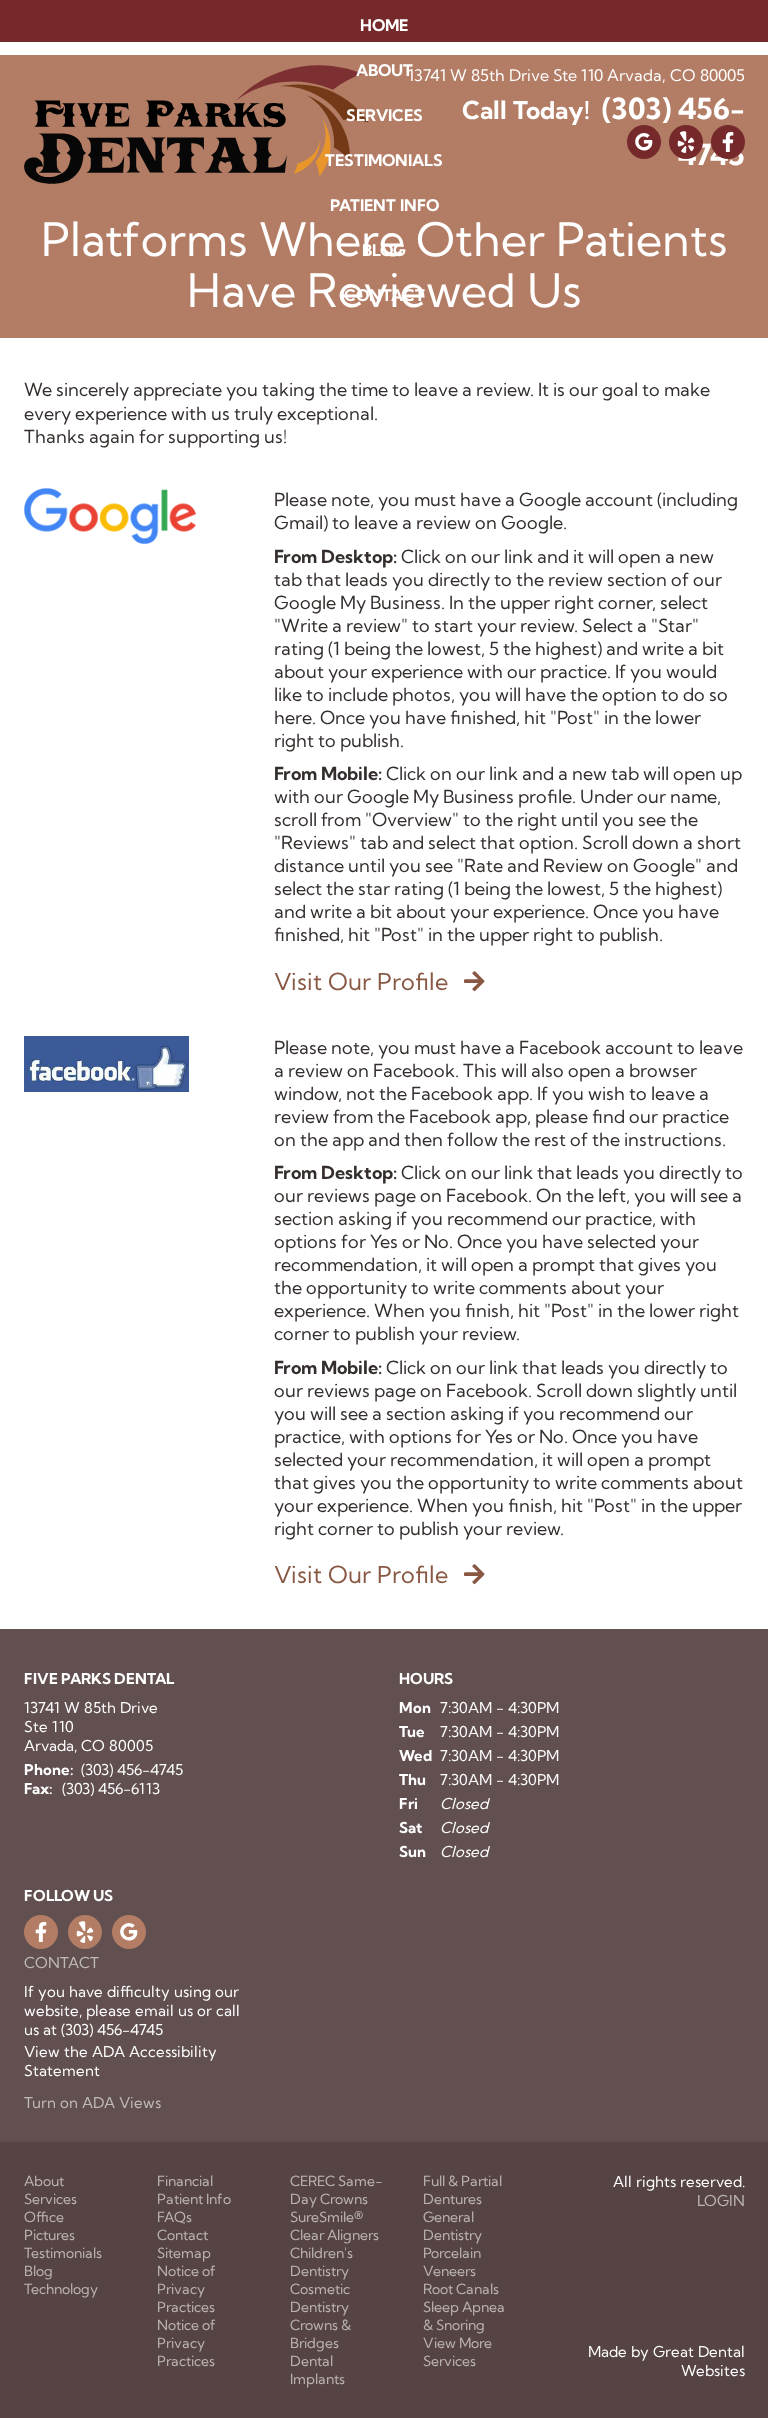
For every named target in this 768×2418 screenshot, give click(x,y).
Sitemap (184, 2253)
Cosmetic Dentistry (320, 2298)
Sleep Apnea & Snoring (464, 2316)
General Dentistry (452, 2226)
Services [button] (384, 115)
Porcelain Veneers (452, 2262)
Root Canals (461, 2289)
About (44, 2181)
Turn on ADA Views (92, 2102)
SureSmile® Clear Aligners (334, 2226)
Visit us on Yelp (85, 1932)
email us (164, 2010)
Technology (61, 2289)
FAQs (174, 2217)
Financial (185, 2181)
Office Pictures (49, 2226)
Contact (384, 295)
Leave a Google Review (129, 1932)
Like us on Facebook (41, 1932)
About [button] (384, 70)
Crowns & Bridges (320, 2334)
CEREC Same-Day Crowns (336, 2190)
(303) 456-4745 (132, 1769)
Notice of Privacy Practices (186, 2289)
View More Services (457, 2352)
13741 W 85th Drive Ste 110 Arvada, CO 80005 (91, 1726)
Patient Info (194, 2199)
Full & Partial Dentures (462, 2190)
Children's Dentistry (321, 2262)
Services (50, 2199)
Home (384, 25)
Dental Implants (317, 2370)
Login (721, 2200)
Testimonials (384, 160)
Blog (384, 250)
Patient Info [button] (384, 205)
